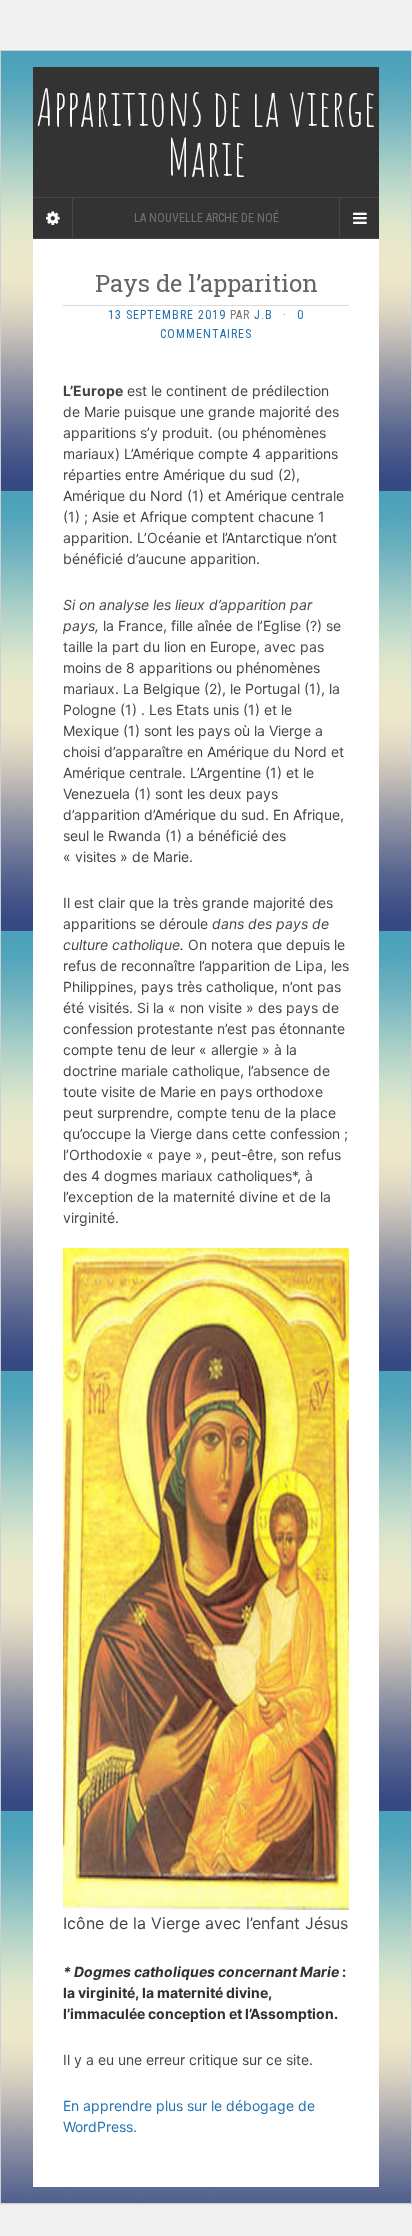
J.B (263, 315)
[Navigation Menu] (359, 218)
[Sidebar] (53, 218)
